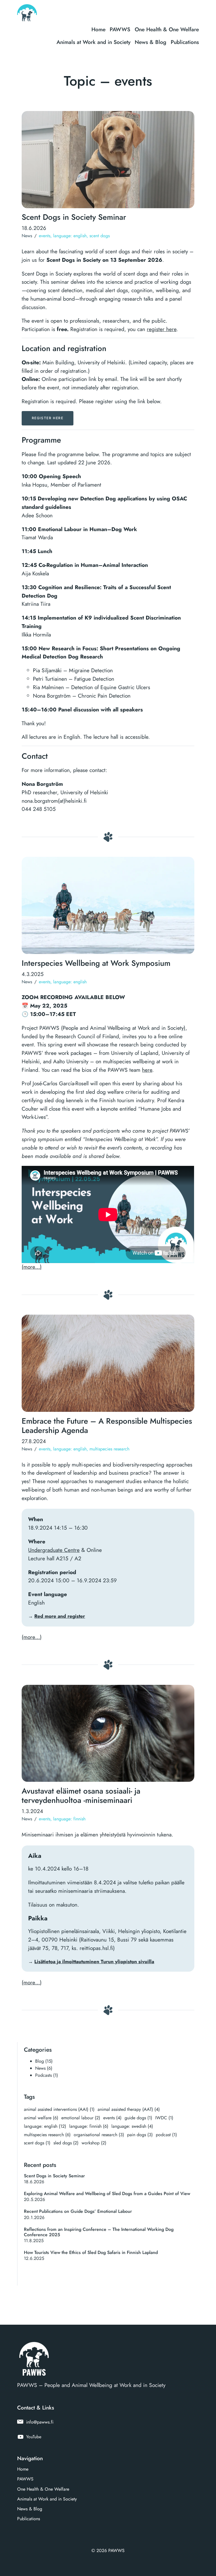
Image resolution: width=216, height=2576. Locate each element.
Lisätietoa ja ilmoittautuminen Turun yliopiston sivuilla (94, 1962)
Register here (48, 418)
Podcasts (43, 2075)
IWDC (164, 2118)
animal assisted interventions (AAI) (59, 2109)
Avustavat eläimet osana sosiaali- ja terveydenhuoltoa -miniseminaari (81, 1796)
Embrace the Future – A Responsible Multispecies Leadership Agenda (107, 1426)
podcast (166, 2135)
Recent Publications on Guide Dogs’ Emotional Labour (78, 2211)
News (27, 236)
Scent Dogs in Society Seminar (74, 217)
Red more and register (60, 1616)
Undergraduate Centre (54, 1550)
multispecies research (109, 1449)
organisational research (99, 2135)
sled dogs (66, 2143)
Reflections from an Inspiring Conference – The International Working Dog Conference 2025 (99, 2232)
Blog (40, 2061)
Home (98, 29)
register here (162, 329)
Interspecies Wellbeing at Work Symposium (96, 963)
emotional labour (81, 2118)
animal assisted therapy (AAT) (129, 2109)
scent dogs (100, 236)
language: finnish (69, 1819)
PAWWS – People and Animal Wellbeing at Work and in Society (91, 2385)
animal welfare (41, 2118)
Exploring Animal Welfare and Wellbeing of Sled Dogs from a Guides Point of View (107, 2194)
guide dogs (138, 2118)
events (45, 236)
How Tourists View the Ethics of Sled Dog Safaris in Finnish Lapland (91, 2252)
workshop (94, 2143)
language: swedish (132, 2126)
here (147, 1070)
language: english (70, 236)
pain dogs (140, 2135)
